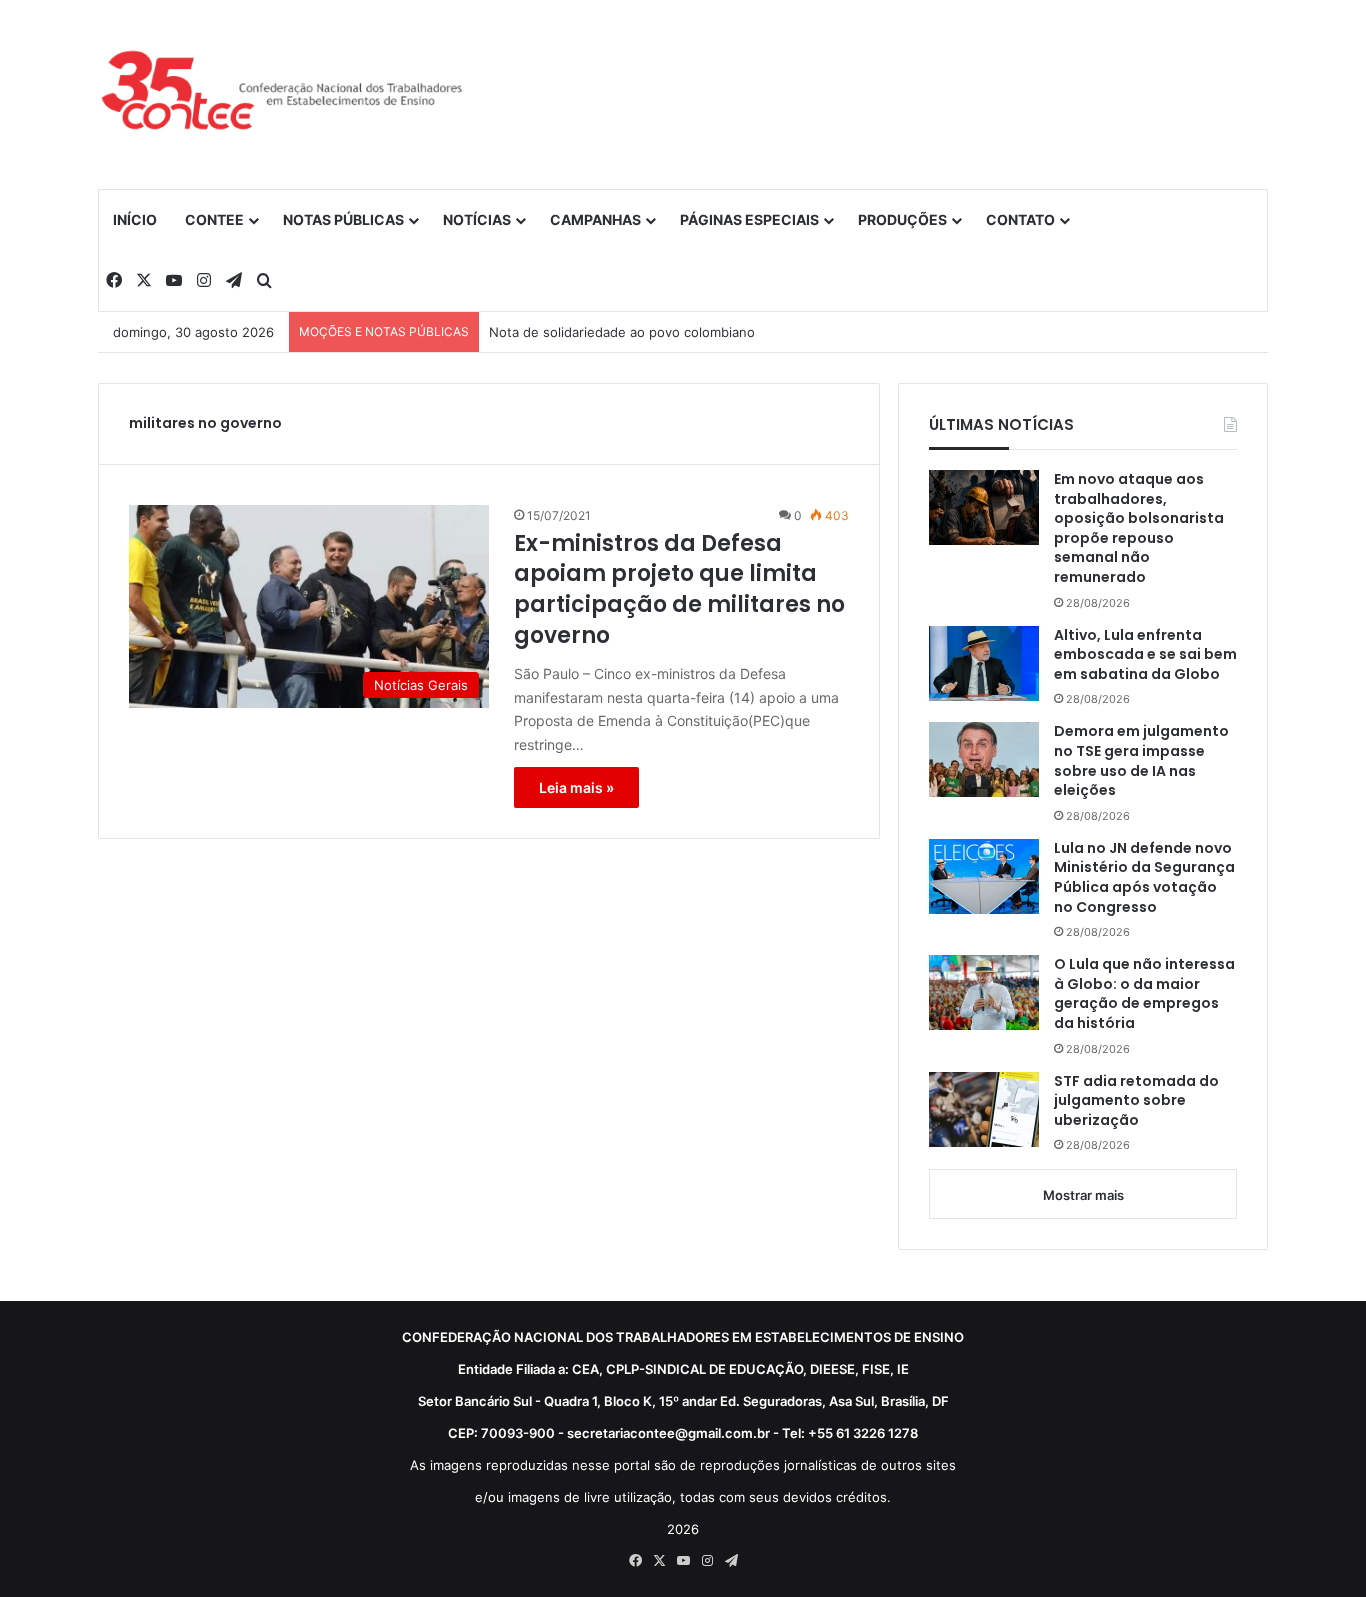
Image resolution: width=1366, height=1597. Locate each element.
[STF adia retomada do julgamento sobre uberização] (984, 1109)
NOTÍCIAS (477, 219)
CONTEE (214, 219)
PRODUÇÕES (902, 219)
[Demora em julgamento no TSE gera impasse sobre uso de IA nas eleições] (984, 759)
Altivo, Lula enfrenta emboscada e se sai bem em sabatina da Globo (1145, 655)
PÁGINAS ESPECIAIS (749, 219)
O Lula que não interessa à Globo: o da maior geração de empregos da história (1144, 994)
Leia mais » (576, 787)
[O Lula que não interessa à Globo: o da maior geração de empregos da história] (984, 992)
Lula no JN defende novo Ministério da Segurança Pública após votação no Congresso (1144, 878)
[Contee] (283, 94)
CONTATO (1020, 219)
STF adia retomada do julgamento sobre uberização (1136, 1101)
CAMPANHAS (595, 219)
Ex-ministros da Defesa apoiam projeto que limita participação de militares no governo (679, 590)
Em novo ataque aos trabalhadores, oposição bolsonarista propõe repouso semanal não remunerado (1139, 528)
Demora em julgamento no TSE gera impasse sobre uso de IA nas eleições (1141, 761)
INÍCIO (135, 219)
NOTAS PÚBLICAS (343, 219)
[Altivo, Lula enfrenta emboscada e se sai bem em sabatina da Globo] (984, 663)
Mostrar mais (1083, 1195)
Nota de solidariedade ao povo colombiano (622, 332)
